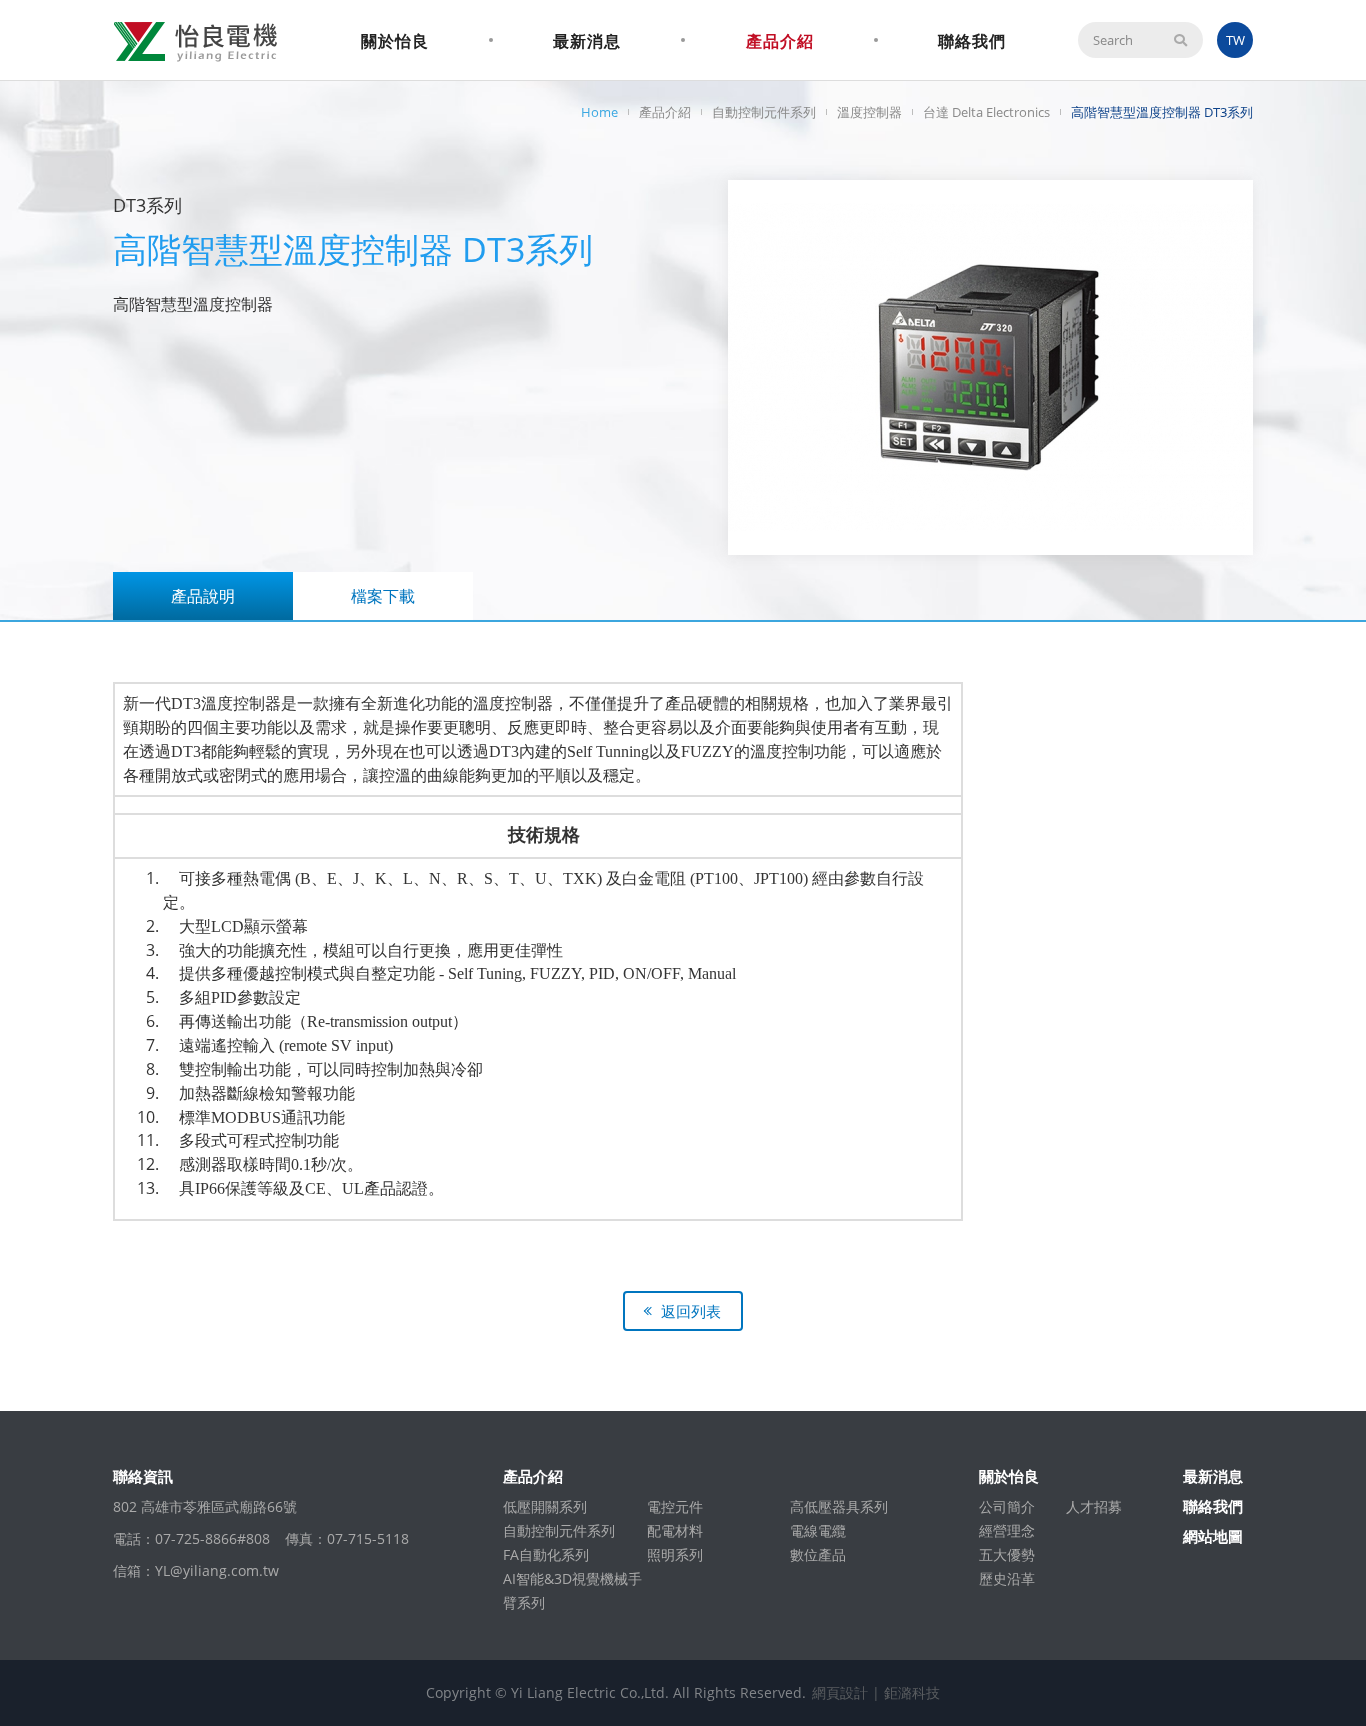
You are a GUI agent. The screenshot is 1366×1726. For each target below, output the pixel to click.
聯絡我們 (972, 41)
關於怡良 (395, 41)
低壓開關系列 (545, 1506)
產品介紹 (780, 41)
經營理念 (1007, 1530)
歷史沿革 (1007, 1578)
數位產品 (818, 1554)
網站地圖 (1213, 1536)
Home (599, 112)
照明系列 (675, 1554)
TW (1235, 40)
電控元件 (675, 1506)
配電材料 (675, 1530)
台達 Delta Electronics (986, 112)
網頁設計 (840, 1692)
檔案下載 (383, 596)
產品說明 (203, 596)
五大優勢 (1007, 1554)
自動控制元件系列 (764, 112)
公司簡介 (1007, 1506)
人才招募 (1094, 1506)
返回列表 (691, 1311)
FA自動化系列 (546, 1554)
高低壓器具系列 (839, 1506)
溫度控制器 (869, 112)
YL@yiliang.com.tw (217, 1570)
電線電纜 (818, 1530)
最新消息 (587, 41)
